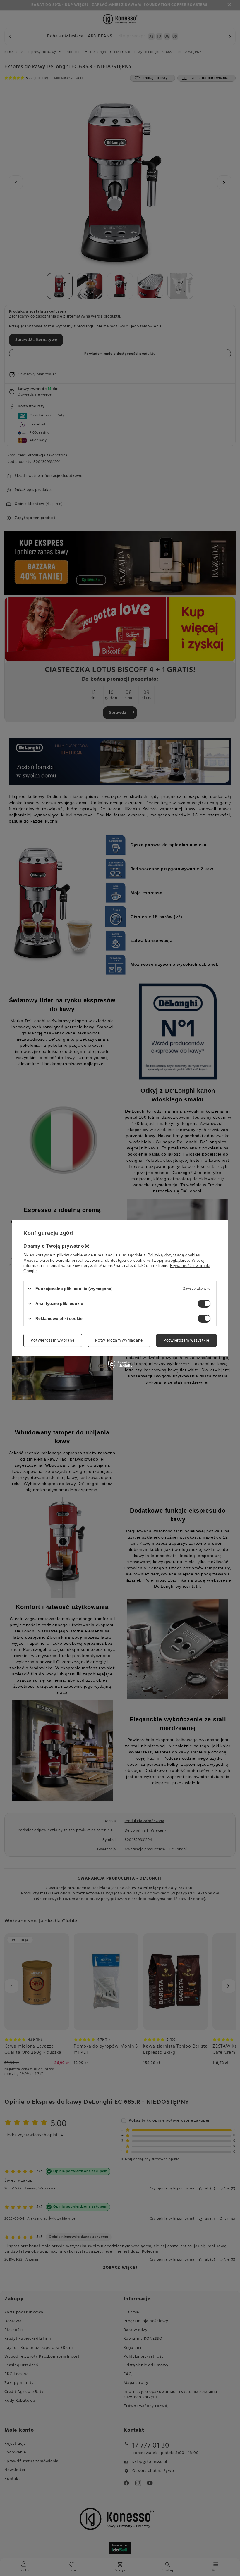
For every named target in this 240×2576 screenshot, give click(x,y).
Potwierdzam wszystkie (186, 1340)
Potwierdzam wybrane (53, 1340)
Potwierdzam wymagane (119, 1340)
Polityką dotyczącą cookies (174, 1255)
